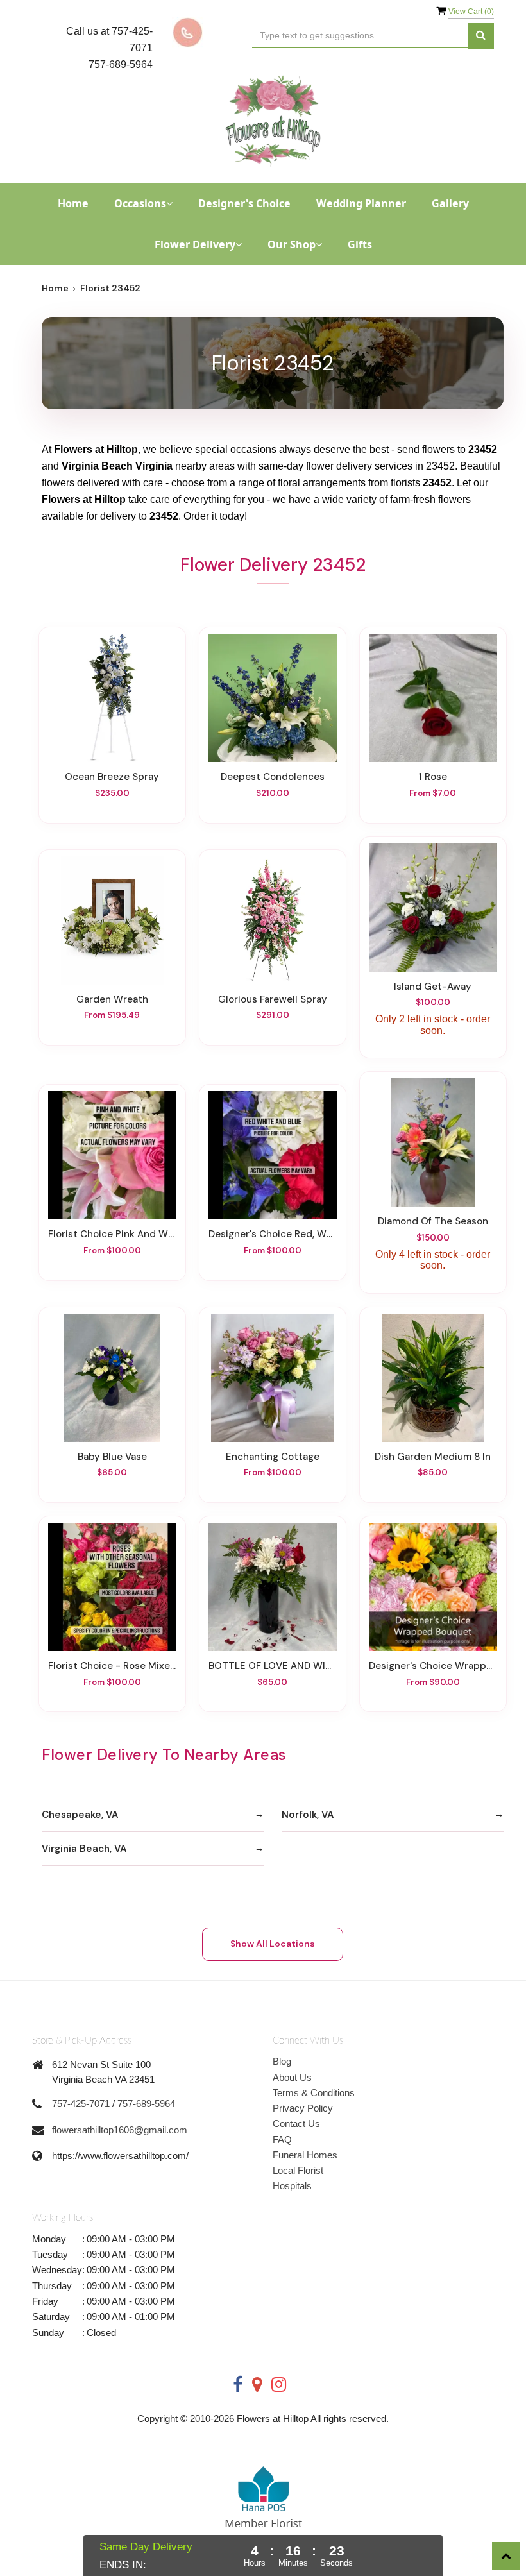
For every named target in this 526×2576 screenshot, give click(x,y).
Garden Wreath (112, 999)
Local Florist (298, 2170)
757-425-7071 (81, 2104)
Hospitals (292, 2186)
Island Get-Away (433, 987)
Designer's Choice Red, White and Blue (273, 1234)
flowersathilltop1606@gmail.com (120, 2130)
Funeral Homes (305, 2155)
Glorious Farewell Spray (273, 999)
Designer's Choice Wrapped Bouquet (433, 1666)
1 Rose (433, 777)
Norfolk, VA (308, 1815)
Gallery (450, 203)
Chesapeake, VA (80, 1815)
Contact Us (296, 2123)
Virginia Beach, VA (84, 1849)
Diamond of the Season (433, 1221)
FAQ (282, 2140)
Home (73, 203)
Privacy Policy (303, 2108)
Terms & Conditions (314, 2093)
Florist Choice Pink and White (112, 1234)
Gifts (360, 244)
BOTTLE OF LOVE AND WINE (273, 1666)
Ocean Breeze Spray (112, 777)
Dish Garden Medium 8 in (433, 1457)
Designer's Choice (244, 203)
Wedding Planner (361, 203)
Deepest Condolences (273, 777)
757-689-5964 (146, 2104)
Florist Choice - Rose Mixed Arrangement (112, 1666)
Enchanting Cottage (273, 1457)
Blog (282, 2061)
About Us (292, 2077)
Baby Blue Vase (112, 1457)
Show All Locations (273, 1944)
